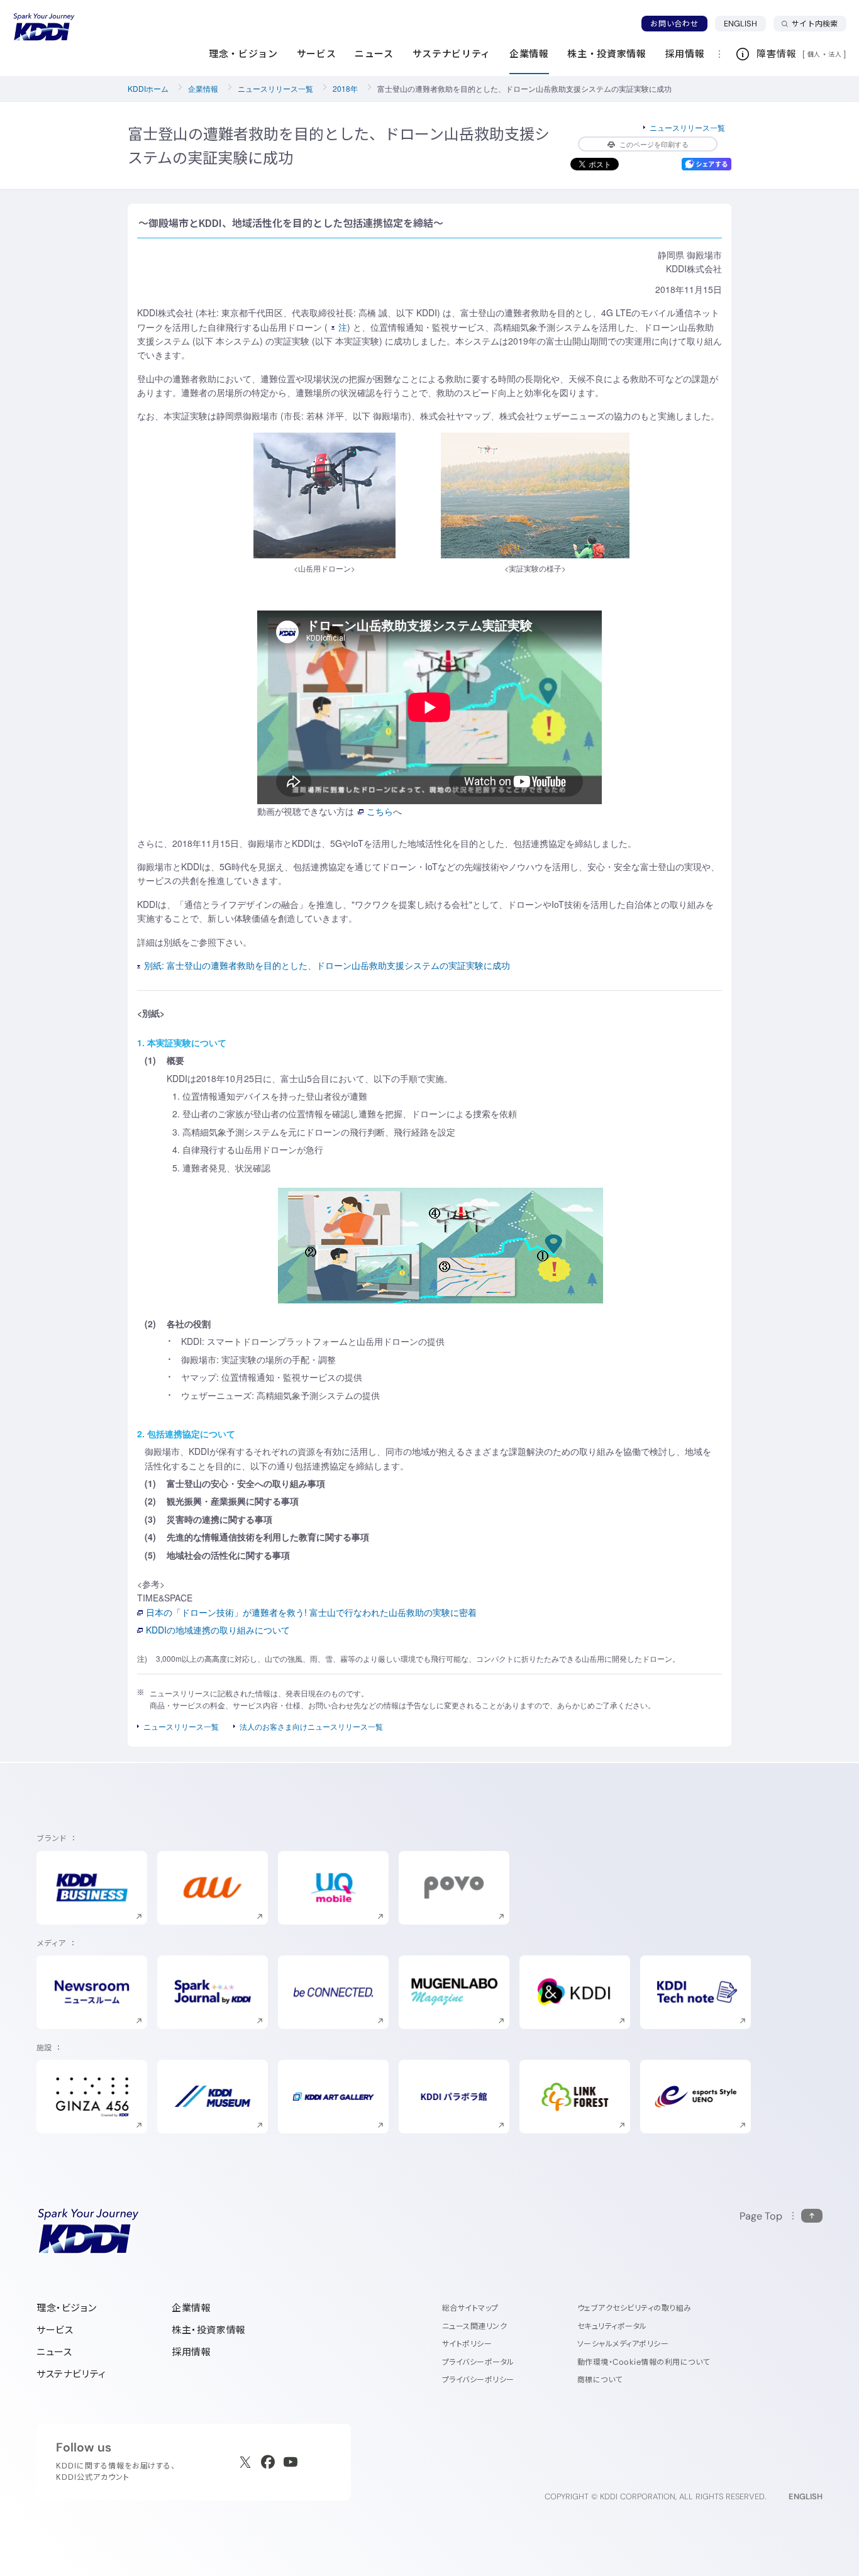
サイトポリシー (467, 2344)
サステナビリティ (71, 2374)
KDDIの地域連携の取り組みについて (218, 1630)
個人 (814, 54)
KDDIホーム (148, 88)
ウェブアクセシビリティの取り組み (635, 2308)
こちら (380, 811)
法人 (836, 54)
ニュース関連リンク (474, 2326)
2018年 (345, 88)
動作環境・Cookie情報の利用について (644, 2362)
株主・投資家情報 (209, 2330)
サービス (55, 2330)
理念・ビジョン (66, 2308)
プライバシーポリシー (478, 2380)
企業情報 (203, 88)
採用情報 (191, 2352)
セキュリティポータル (612, 2326)
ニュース (54, 2352)
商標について (600, 2380)
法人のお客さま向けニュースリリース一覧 (311, 1726)
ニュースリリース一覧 (275, 88)
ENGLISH (745, 23)
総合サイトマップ (470, 2308)
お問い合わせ (674, 24)
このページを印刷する (654, 144)
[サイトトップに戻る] (44, 27)
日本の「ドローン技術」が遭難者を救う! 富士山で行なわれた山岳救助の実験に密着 (311, 1612)
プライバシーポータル (478, 2362)
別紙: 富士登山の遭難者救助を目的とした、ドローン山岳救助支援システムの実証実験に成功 (327, 965)
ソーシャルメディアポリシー (623, 2344)
